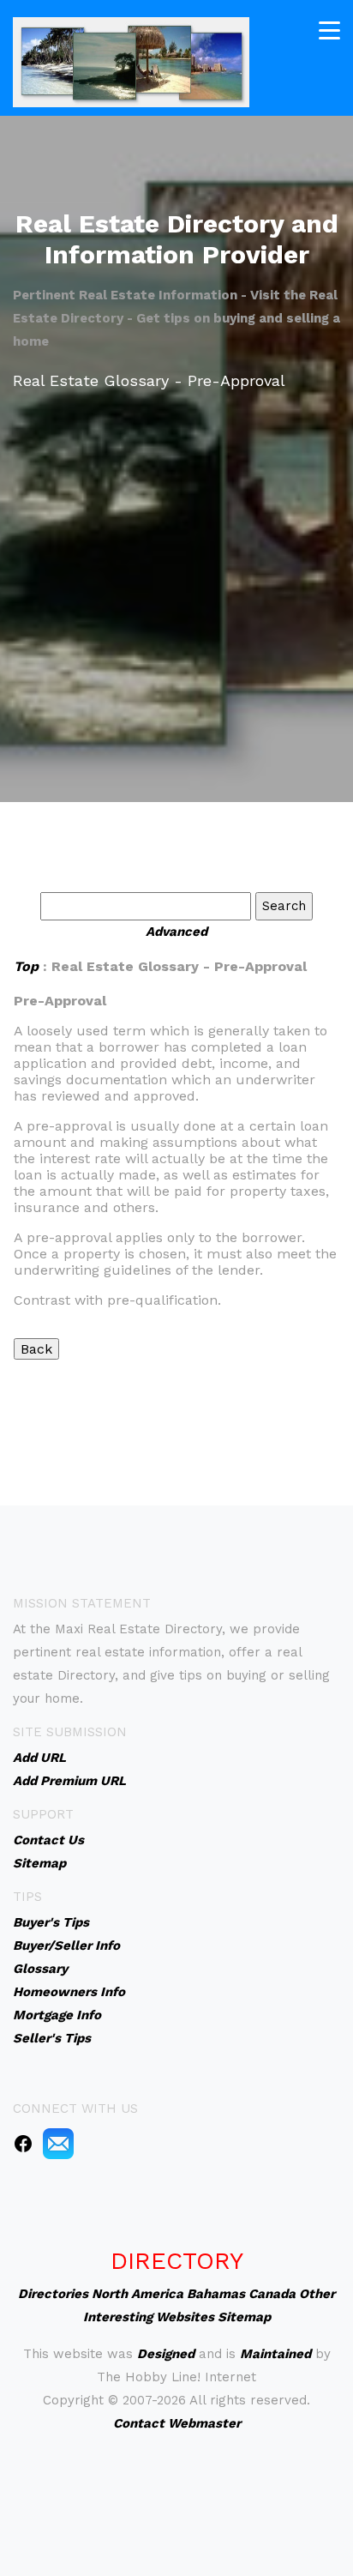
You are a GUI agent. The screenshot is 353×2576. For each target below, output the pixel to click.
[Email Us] (58, 2143)
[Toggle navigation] (329, 30)
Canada (272, 2294)
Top (26, 966)
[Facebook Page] (23, 2143)
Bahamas (216, 2294)
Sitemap (244, 2317)
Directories (53, 2294)
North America (138, 2294)
